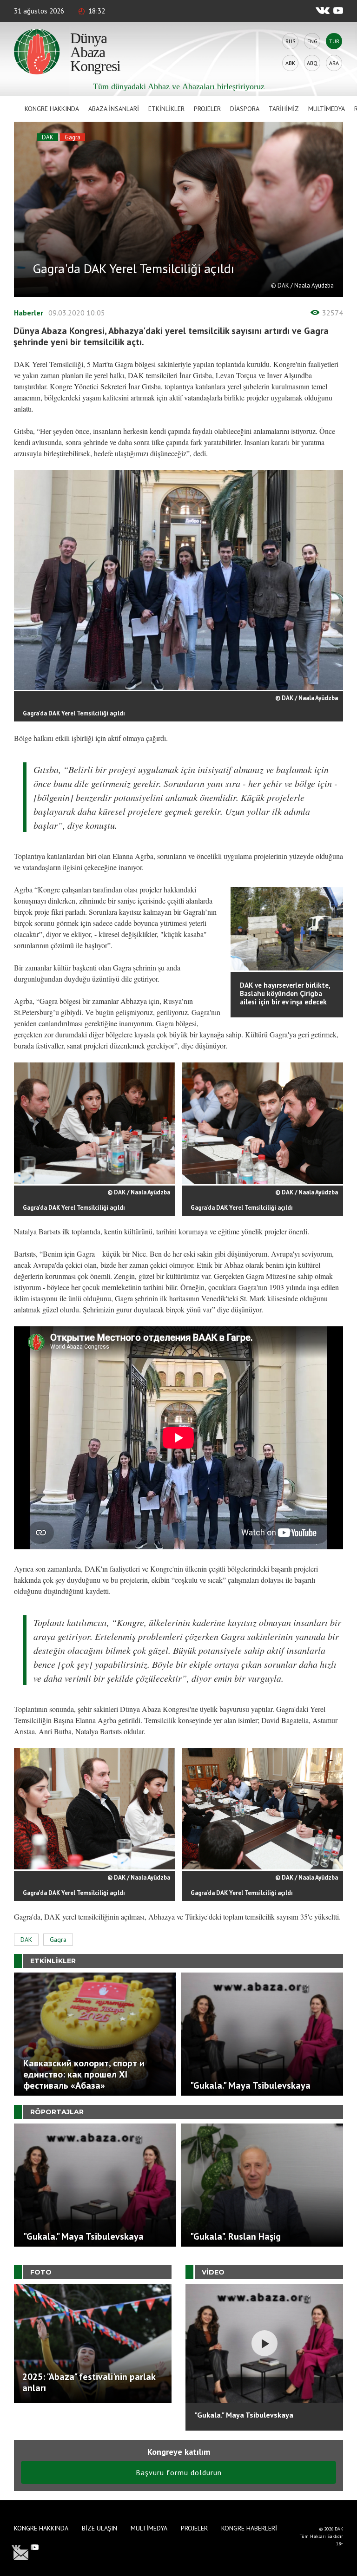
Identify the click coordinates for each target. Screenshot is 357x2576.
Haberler (29, 313)
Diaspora (245, 109)
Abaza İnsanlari (114, 109)
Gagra (73, 137)
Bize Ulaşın (99, 2528)
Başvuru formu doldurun (179, 2472)
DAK (48, 137)
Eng (312, 41)
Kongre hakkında (52, 109)
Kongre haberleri (249, 2528)
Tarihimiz (284, 109)
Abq (312, 63)
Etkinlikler (166, 109)
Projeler (207, 109)
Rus (291, 41)
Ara (334, 63)
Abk (290, 63)
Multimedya (327, 109)
